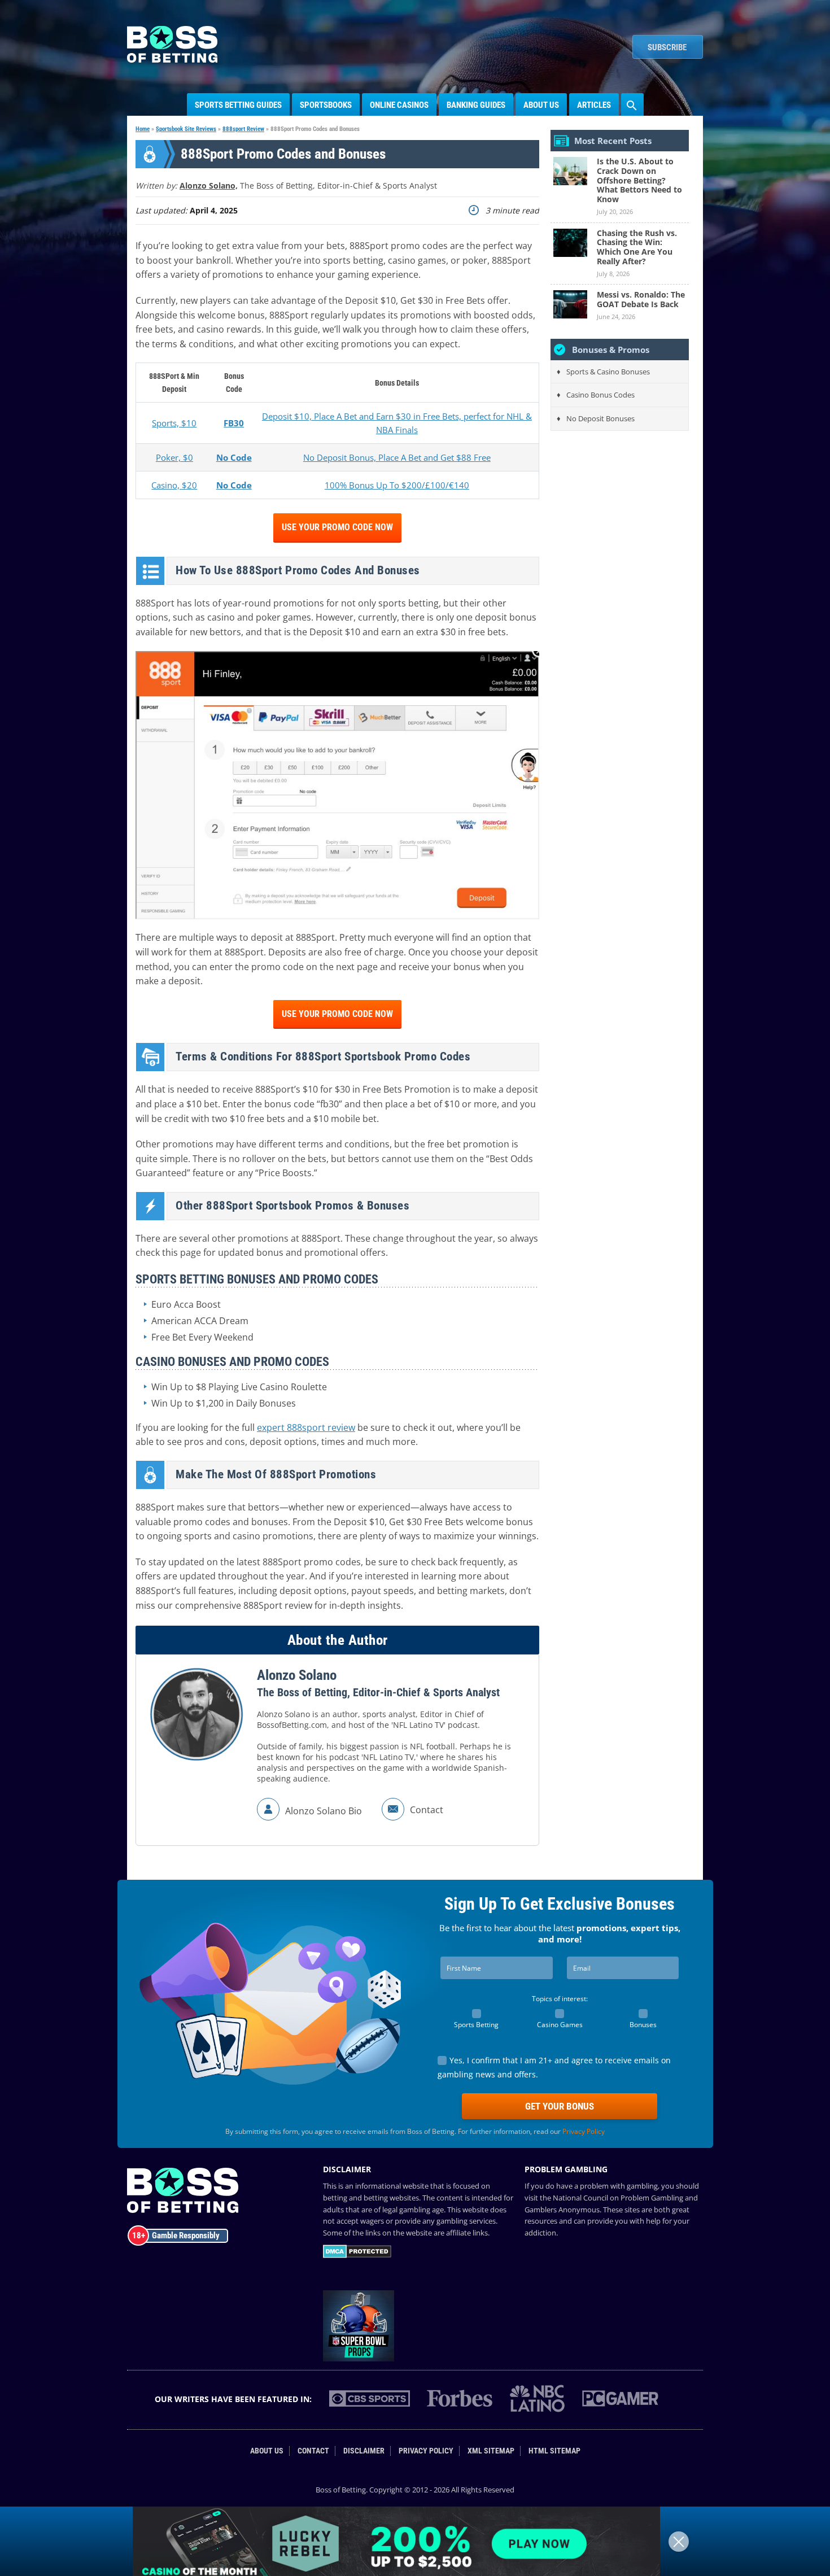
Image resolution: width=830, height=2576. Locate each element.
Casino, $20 (174, 485)
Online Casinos (399, 105)
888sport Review (243, 129)
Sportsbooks (326, 105)
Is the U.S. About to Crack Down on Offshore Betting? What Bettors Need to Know (639, 180)
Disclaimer (364, 2451)
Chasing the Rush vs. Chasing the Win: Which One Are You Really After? (637, 247)
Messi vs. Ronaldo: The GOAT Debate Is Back (641, 299)
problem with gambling (619, 2186)
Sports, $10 (174, 423)
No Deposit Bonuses (600, 418)
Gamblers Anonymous (562, 2210)
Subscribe (667, 47)
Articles (594, 105)
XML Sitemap (491, 2451)
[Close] (679, 2542)
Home (143, 129)
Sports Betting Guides (238, 105)
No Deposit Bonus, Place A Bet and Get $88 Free (397, 457)
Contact (313, 2451)
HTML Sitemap (554, 2451)
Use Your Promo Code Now (337, 527)
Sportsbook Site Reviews (186, 129)
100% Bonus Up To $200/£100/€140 (397, 485)
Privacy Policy (584, 2131)
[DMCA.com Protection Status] (357, 2255)
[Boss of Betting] (172, 59)
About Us (541, 105)
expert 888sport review (306, 1427)
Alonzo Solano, (209, 185)
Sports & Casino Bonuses (608, 372)
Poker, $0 (174, 457)
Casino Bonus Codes (600, 395)
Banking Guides (476, 105)
